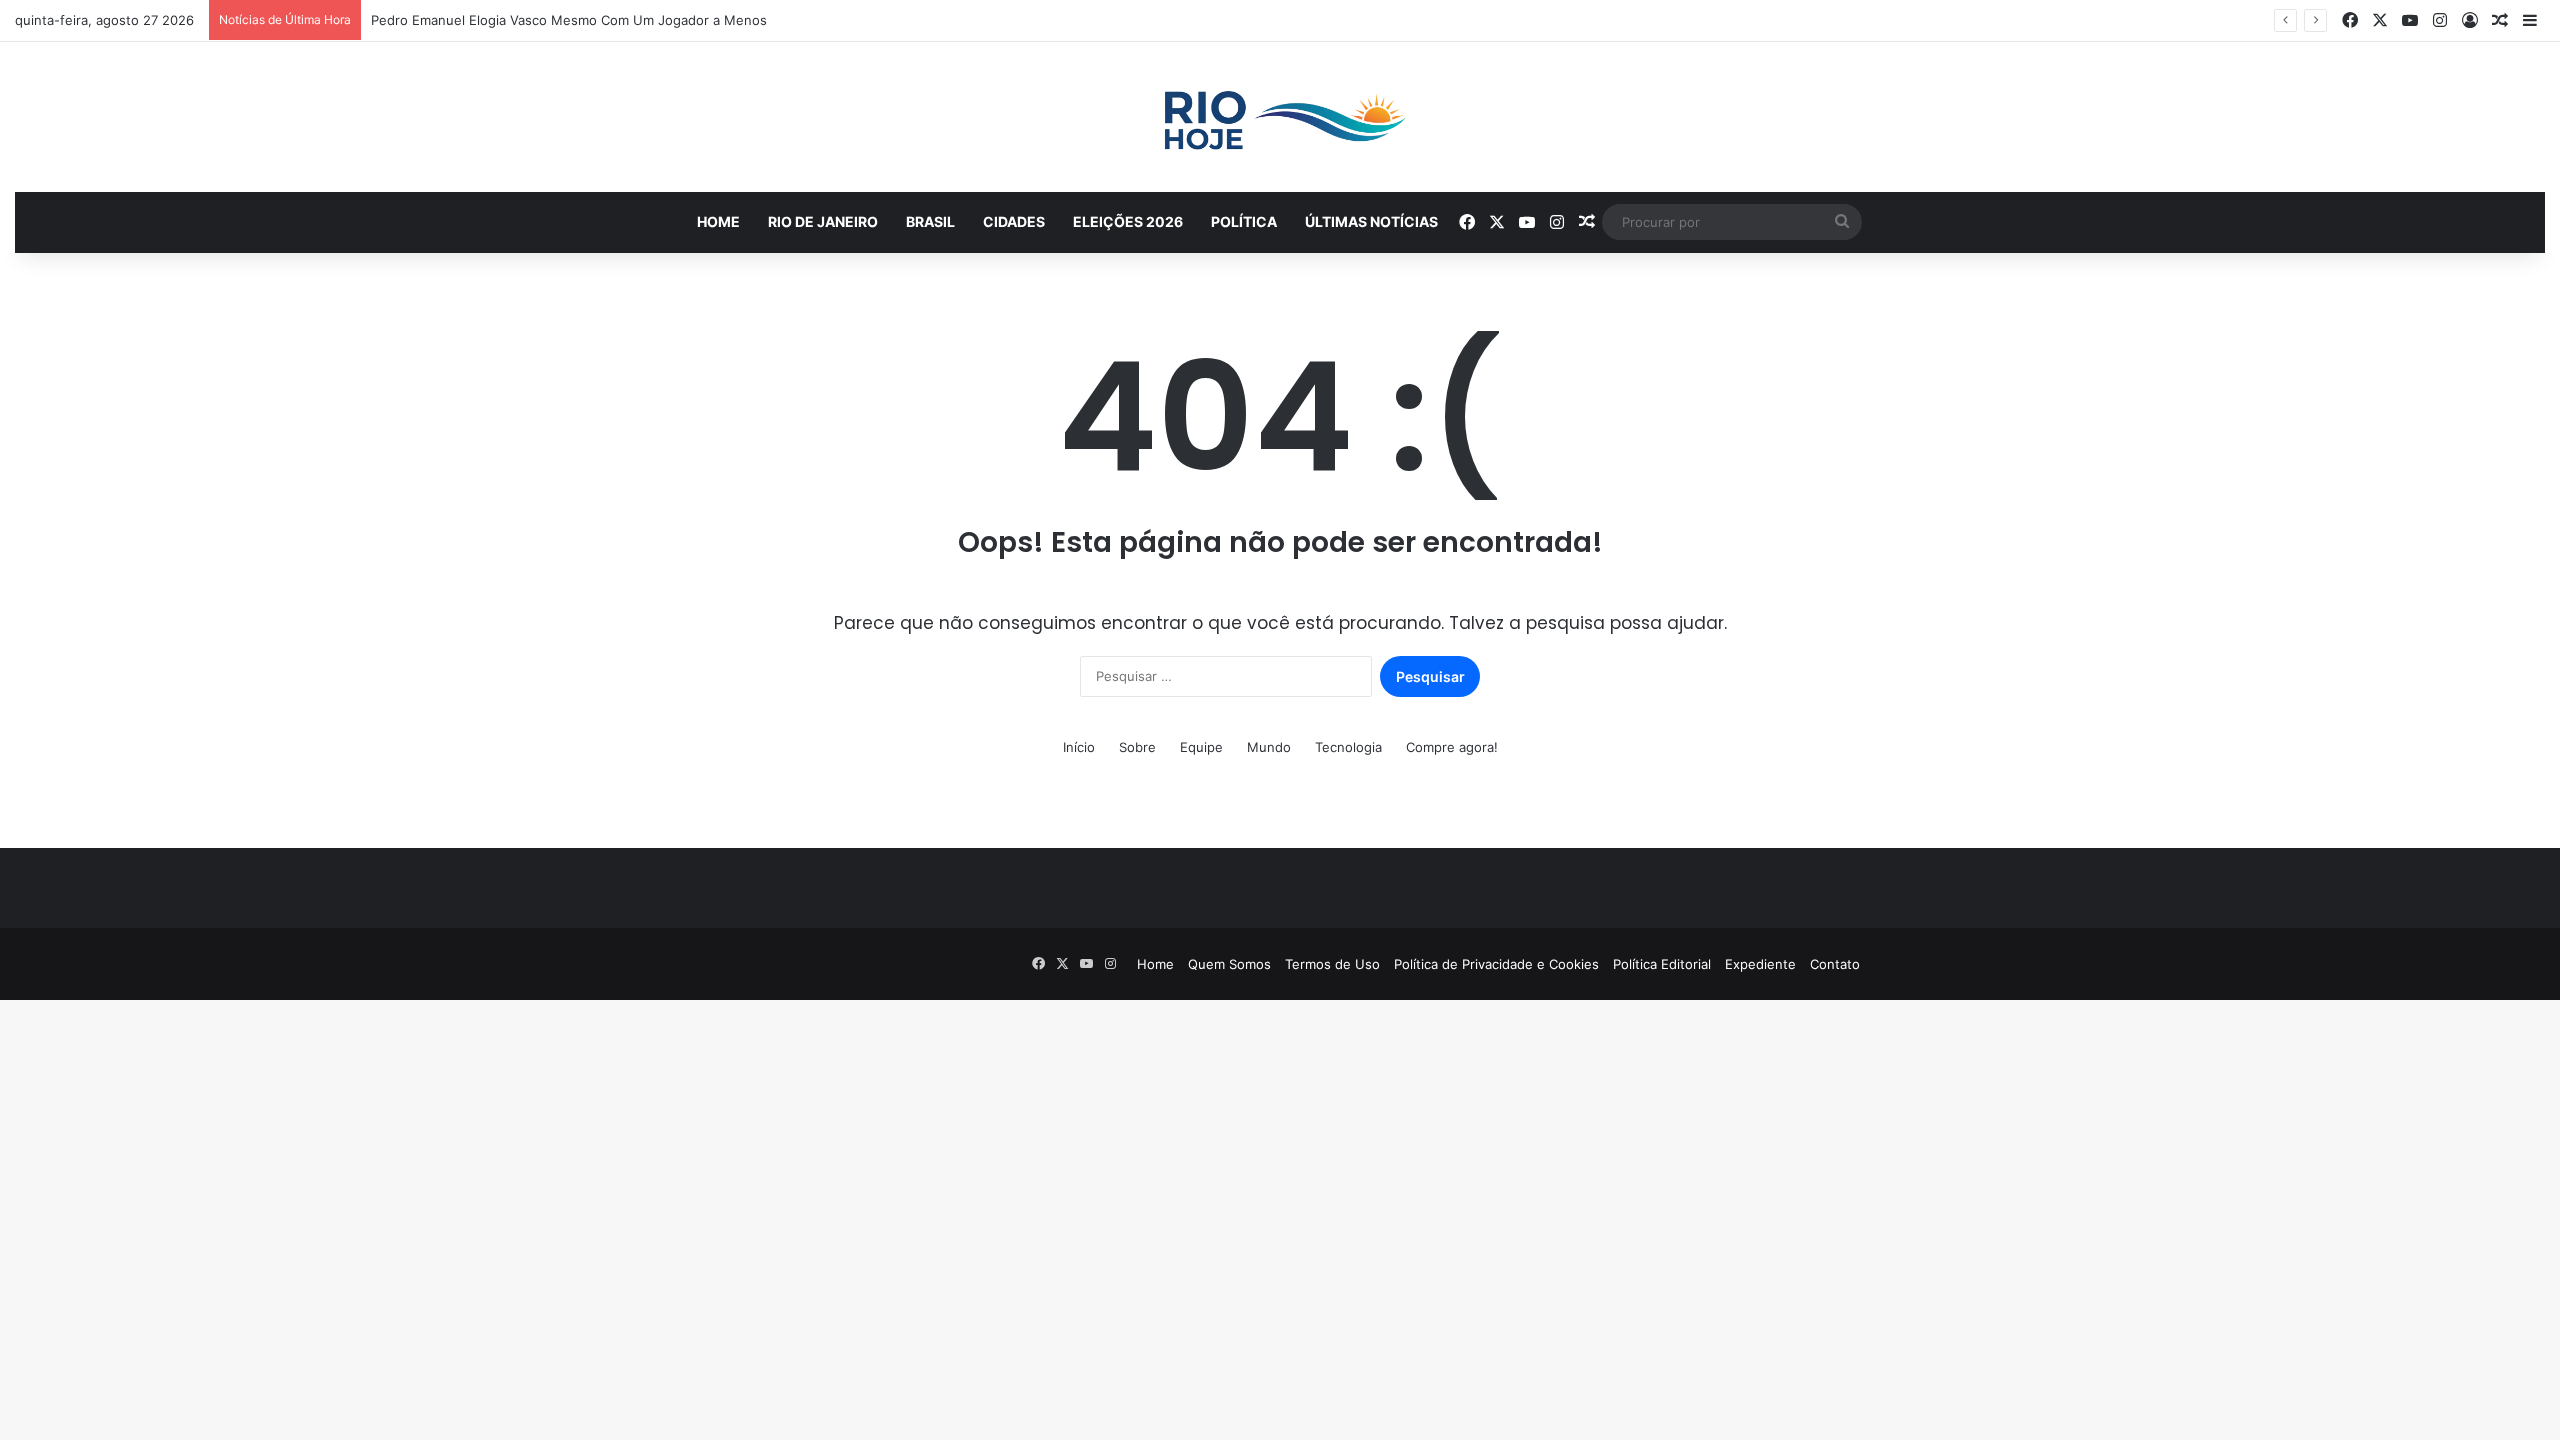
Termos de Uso (1332, 964)
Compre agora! (1452, 747)
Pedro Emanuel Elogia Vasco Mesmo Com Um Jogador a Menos (569, 20)
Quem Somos (1229, 964)
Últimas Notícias (1371, 221)
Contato (1835, 964)
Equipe (1201, 747)
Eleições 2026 (1128, 221)
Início (1079, 747)
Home (718, 221)
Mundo (1269, 747)
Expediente (1760, 964)
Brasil (930, 221)
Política (1244, 221)
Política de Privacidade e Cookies (1496, 964)
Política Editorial (1662, 964)
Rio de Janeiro (823, 221)
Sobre (1137, 747)
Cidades (1014, 221)
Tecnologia (1348, 747)
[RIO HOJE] (1280, 117)
